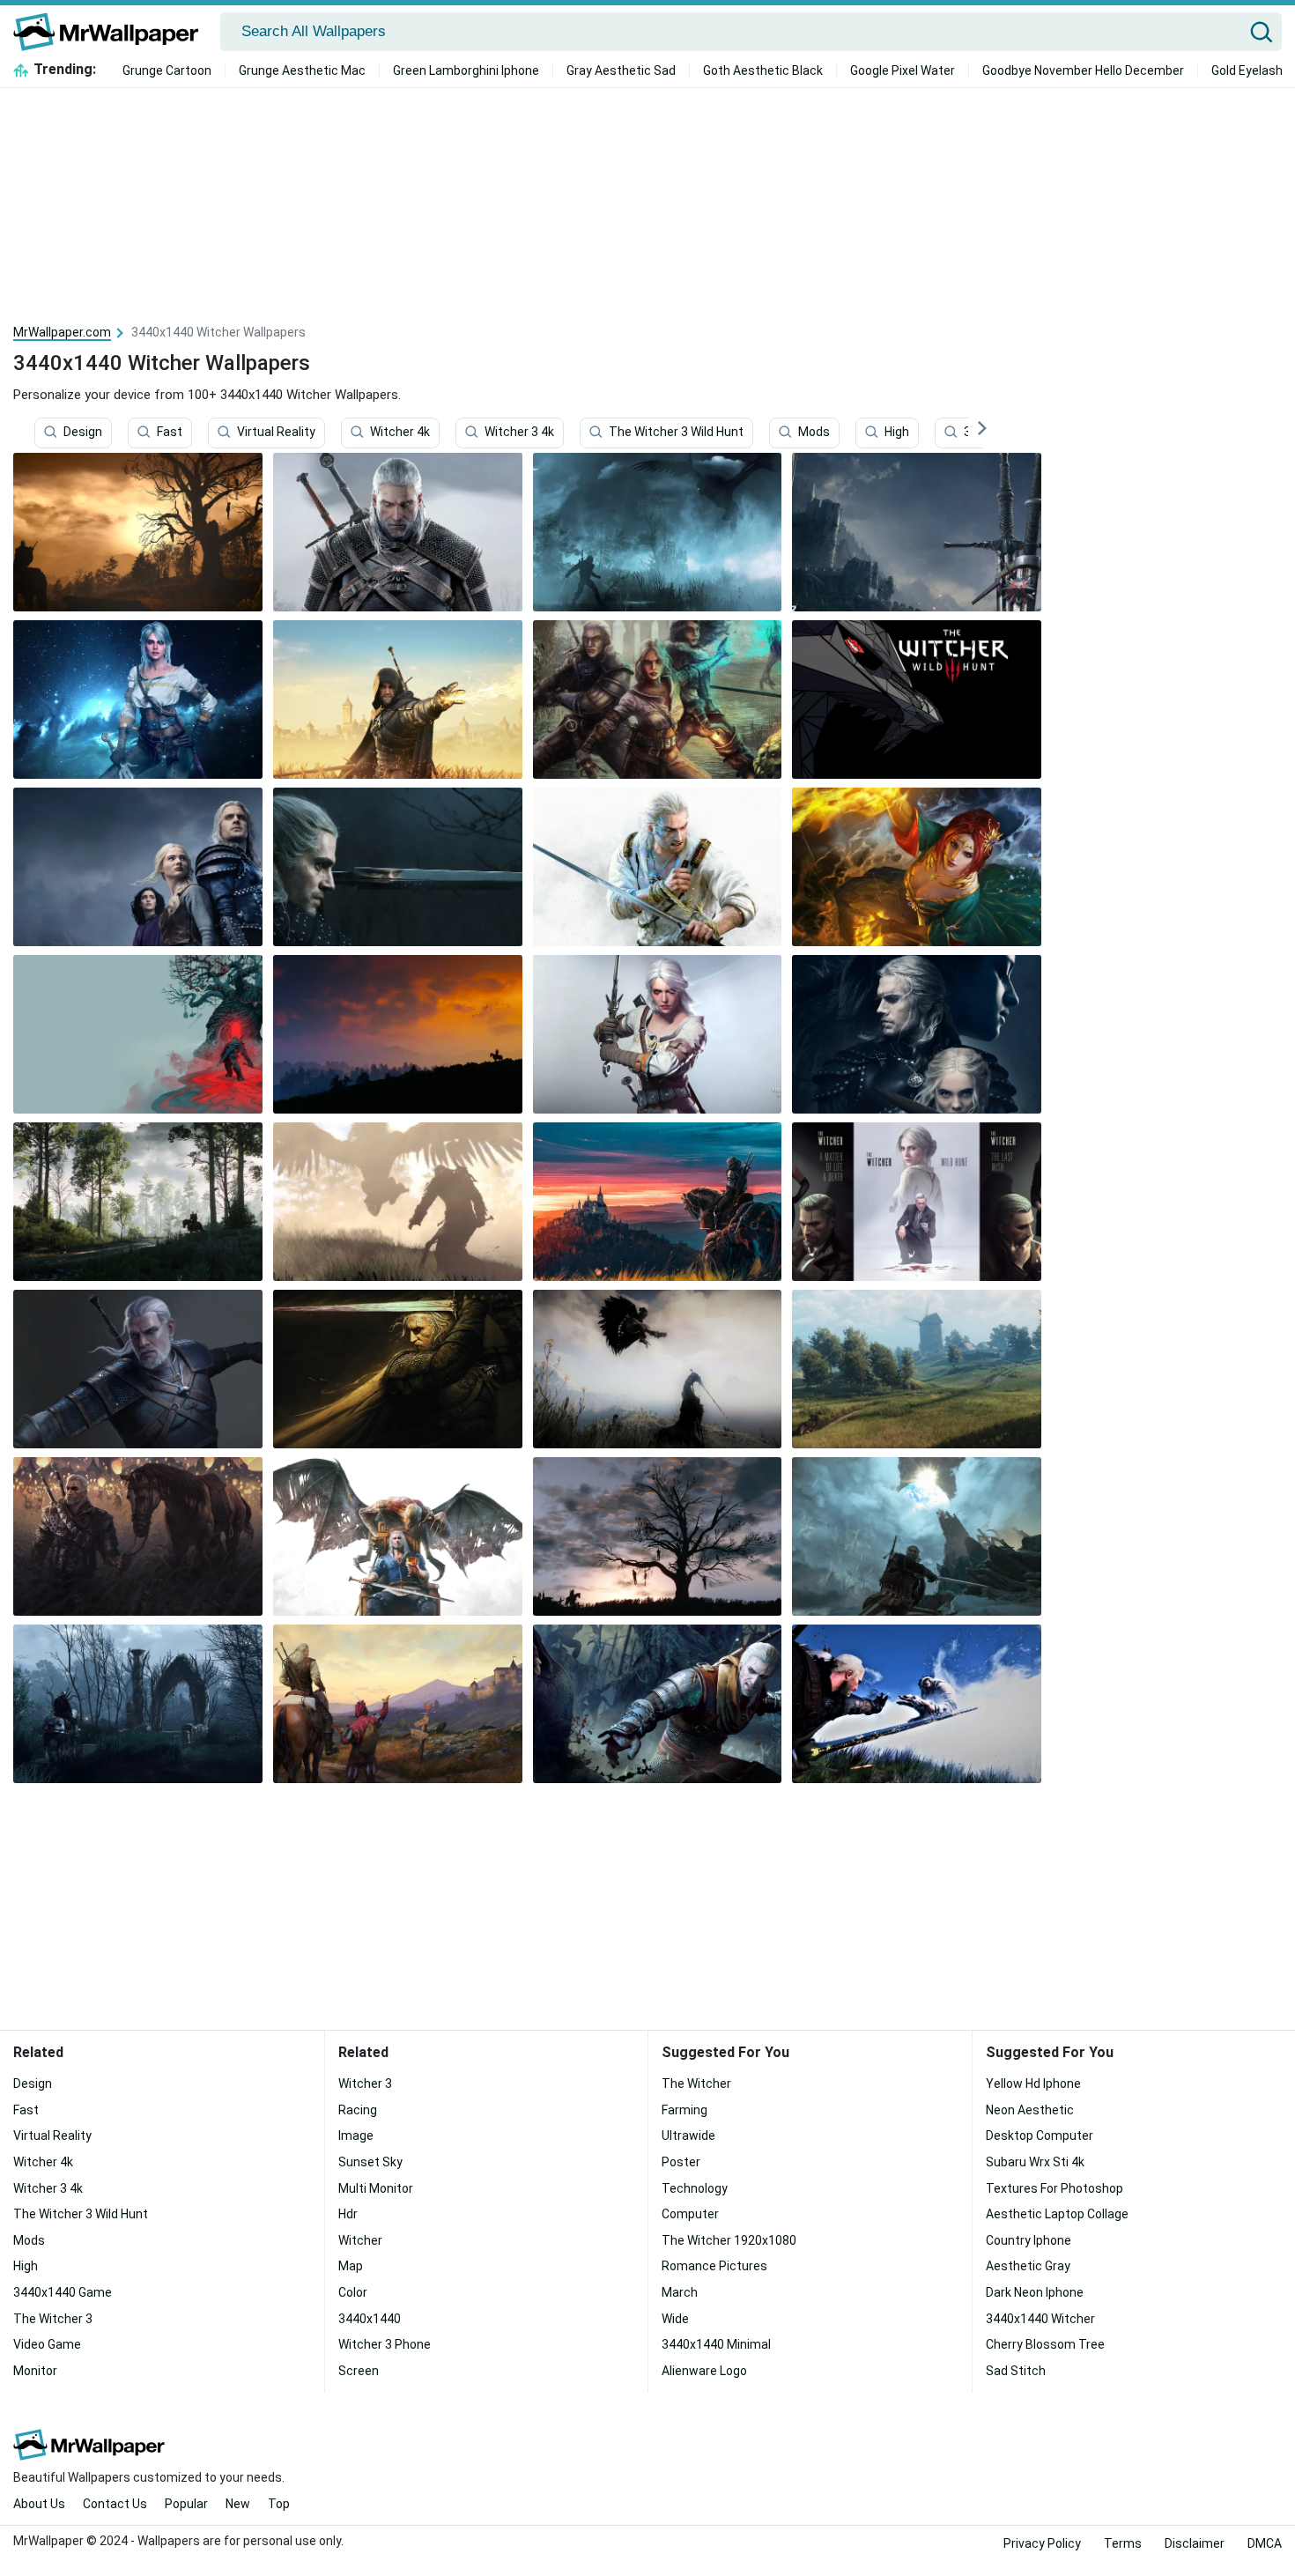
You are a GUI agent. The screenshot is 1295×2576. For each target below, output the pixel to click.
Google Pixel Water (903, 70)
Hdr (348, 2214)
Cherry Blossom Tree (1045, 2344)
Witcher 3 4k (519, 433)
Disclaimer (1195, 2543)
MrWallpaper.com (62, 332)
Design (83, 433)
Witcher (360, 2240)
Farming (684, 2110)
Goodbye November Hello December (1083, 70)
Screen (359, 2371)
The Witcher (696, 2084)
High (897, 433)
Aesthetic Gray (1028, 2266)
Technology (695, 2188)
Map (351, 2266)
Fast (170, 433)
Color (353, 2292)
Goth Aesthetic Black (763, 70)
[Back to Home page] (112, 32)
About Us (39, 2504)
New (238, 2504)
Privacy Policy (1042, 2543)
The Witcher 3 (53, 2319)
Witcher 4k (400, 433)
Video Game (47, 2344)
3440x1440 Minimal (716, 2344)
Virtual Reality (276, 433)
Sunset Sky (370, 2162)
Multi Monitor (376, 2188)
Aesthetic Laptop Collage (1057, 2214)
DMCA (1265, 2543)
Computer (690, 2214)
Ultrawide (688, 2136)
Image (356, 2136)
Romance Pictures (714, 2266)
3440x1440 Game (63, 2292)
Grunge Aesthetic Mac (302, 70)
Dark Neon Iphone (1035, 2292)
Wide (675, 2319)
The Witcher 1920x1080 (729, 2240)
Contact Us (115, 2504)
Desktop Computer (1040, 2136)
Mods (814, 433)
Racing (358, 2110)
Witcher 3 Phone (385, 2344)
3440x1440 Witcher (1040, 2319)
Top (279, 2504)
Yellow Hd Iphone (1033, 2084)
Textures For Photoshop (1054, 2188)
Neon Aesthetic (1030, 2110)
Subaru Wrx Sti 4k (1035, 2162)
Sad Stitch (1016, 2371)
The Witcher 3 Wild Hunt (676, 433)
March (680, 2292)
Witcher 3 (365, 2084)
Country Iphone (1029, 2240)
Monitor (35, 2371)
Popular (186, 2504)
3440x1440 (370, 2319)
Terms (1123, 2543)
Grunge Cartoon (167, 70)
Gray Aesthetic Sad (621, 70)
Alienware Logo (704, 2371)
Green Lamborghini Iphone (466, 70)
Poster (681, 2162)
